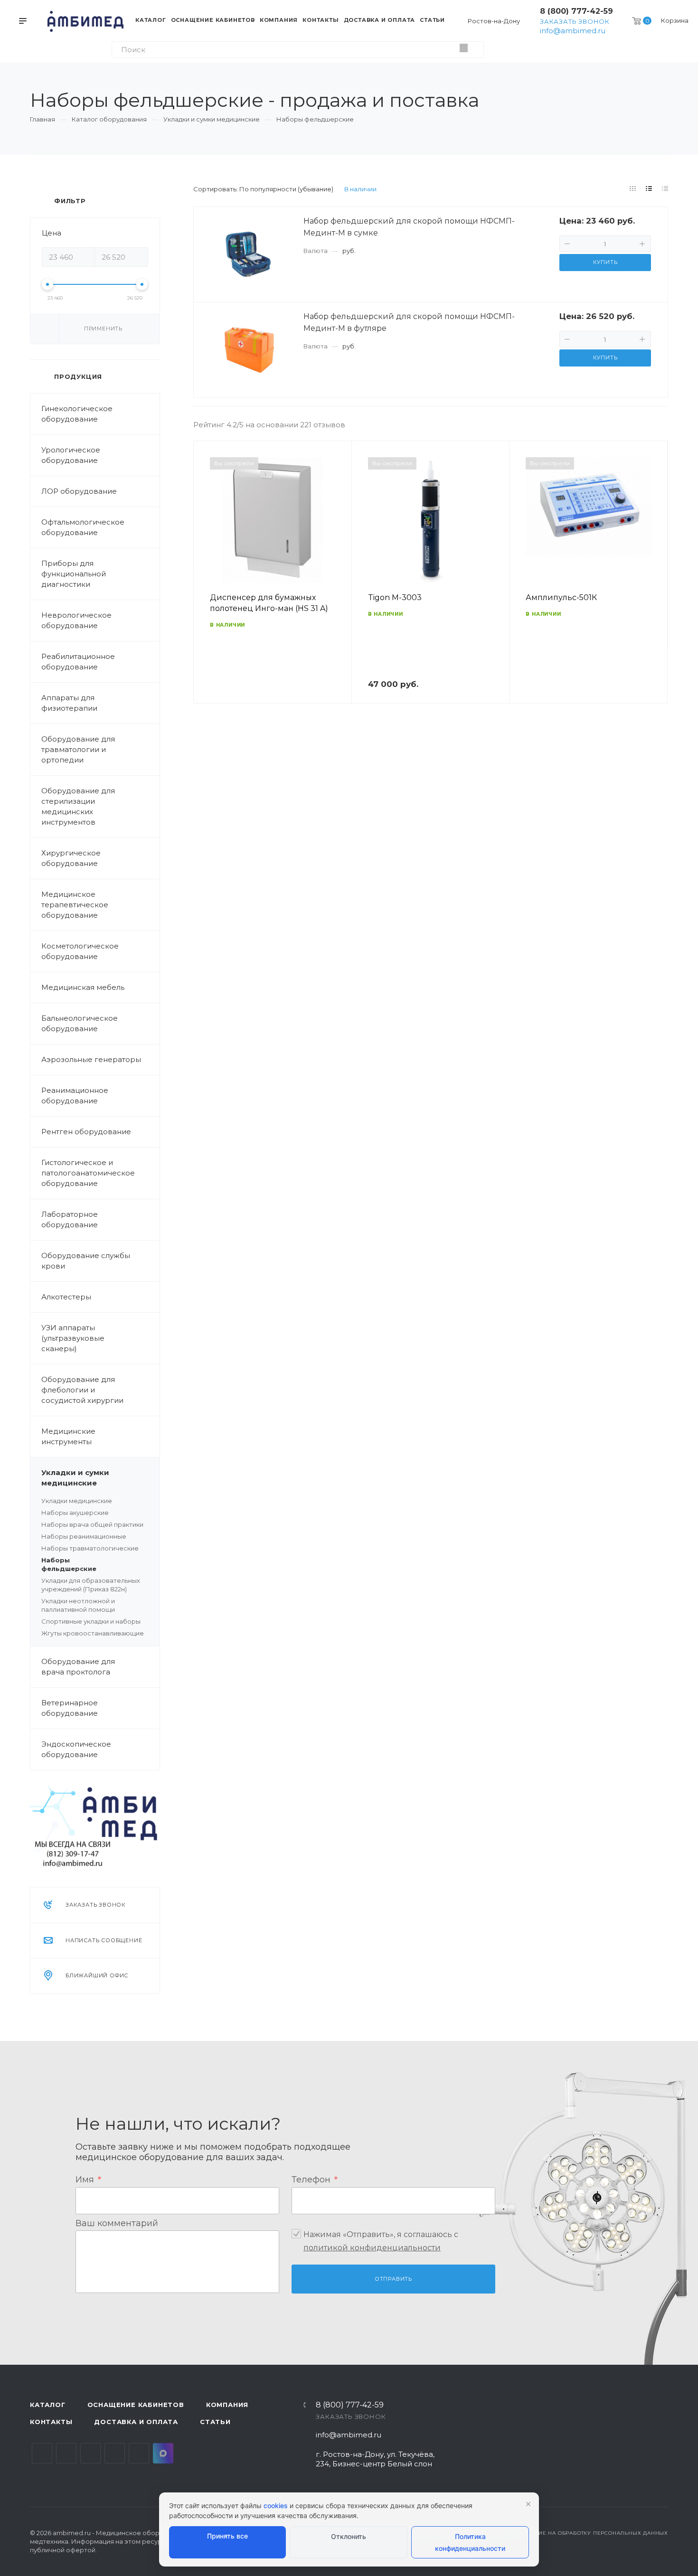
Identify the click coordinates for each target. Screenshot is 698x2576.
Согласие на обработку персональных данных (592, 2533)
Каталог (48, 2405)
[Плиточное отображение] (633, 188)
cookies (276, 2505)
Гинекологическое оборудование (77, 414)
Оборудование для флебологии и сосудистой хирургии (82, 1390)
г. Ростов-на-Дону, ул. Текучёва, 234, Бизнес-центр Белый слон (375, 2459)
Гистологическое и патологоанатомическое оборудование (88, 1173)
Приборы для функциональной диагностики (74, 574)
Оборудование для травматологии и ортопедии (78, 749)
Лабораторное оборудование (70, 1219)
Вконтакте (42, 2453)
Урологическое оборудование (71, 455)
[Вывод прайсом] (665, 188)
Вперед (656, 585)
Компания (227, 2405)
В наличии (360, 189)
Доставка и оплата (136, 2422)
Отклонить (349, 2536)
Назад (205, 585)
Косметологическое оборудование (80, 951)
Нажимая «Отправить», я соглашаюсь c (381, 2241)
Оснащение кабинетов (136, 2405)
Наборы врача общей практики (92, 1524)
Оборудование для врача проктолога (78, 1667)
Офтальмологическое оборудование (83, 527)
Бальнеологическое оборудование (80, 1023)
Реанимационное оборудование (75, 1095)
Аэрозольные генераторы (91, 1059)
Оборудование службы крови (86, 1261)
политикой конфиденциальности (372, 2248)
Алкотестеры (66, 1297)
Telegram (66, 2453)
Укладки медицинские (77, 1501)
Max (163, 2453)
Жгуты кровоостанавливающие (93, 1633)
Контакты (51, 2422)
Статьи (215, 2422)
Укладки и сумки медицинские (75, 1478)
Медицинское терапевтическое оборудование (75, 905)
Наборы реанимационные (84, 1536)
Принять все (227, 2536)
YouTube (90, 2453)
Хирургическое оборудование (71, 858)
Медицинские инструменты (68, 1436)
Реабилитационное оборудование (78, 662)
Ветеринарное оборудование (70, 1708)
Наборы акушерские (75, 1513)
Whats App (139, 2453)
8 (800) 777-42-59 (576, 11)
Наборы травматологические (90, 1548)
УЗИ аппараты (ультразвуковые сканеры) (73, 1338)
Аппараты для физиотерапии (69, 703)
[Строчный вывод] (649, 188)
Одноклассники (115, 2453)
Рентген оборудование (86, 1132)
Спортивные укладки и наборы (91, 1621)
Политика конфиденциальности (470, 2542)
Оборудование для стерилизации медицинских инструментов (78, 806)
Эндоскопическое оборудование (76, 1749)
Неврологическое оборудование (76, 620)
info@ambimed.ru (573, 31)
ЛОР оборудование (79, 491)
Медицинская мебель (83, 987)
